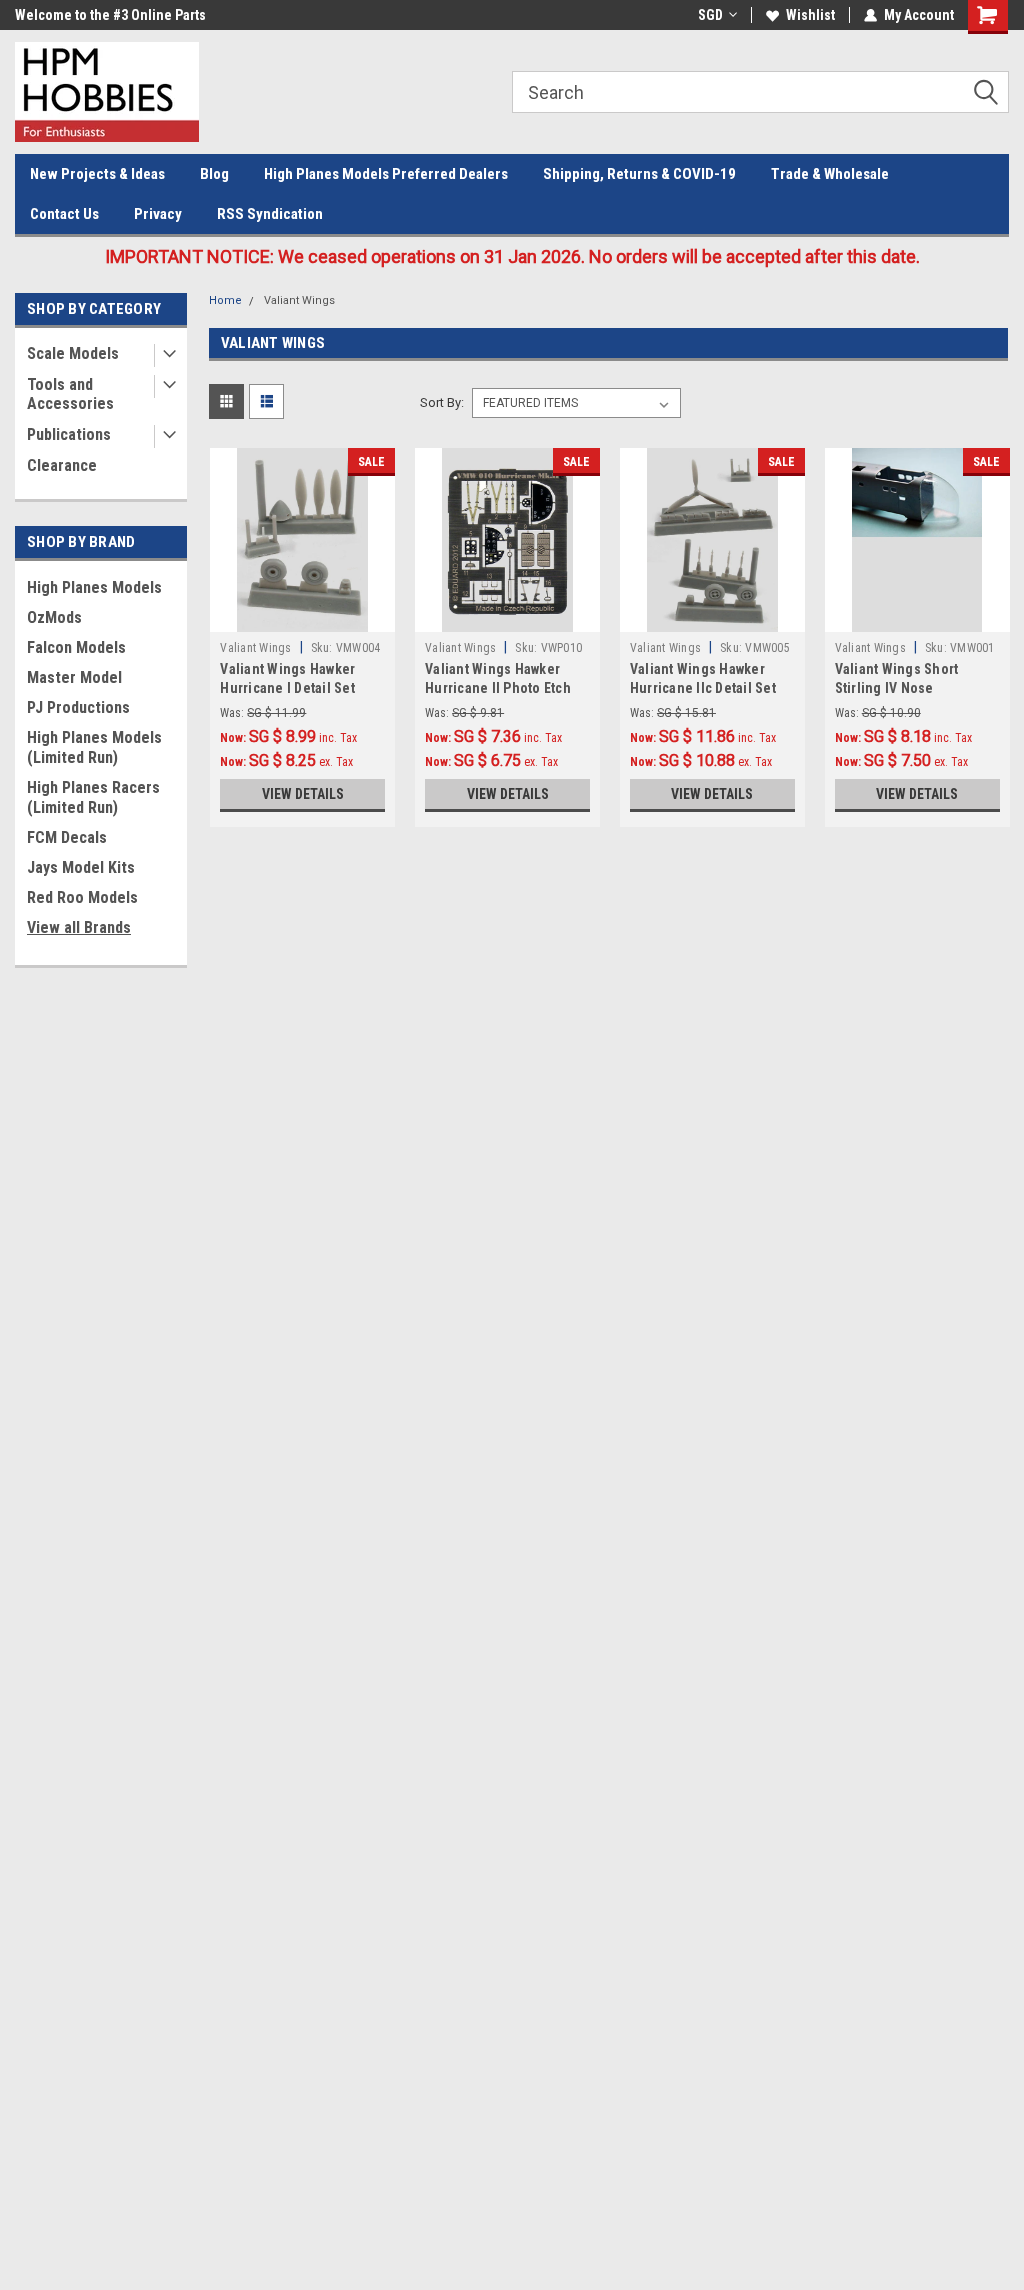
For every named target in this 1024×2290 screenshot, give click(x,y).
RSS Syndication (270, 214)
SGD (710, 15)
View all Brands (79, 927)
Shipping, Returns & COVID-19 (639, 174)
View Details (303, 794)
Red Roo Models (82, 897)
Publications (69, 434)
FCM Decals (67, 837)
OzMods (54, 617)
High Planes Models (94, 587)
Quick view (303, 617)
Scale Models (73, 353)
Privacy (158, 214)
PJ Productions (78, 707)
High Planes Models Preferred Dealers (386, 174)
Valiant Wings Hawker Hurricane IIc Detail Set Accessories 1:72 (703, 688)
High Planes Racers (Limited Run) (93, 797)
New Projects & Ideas (97, 174)
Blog (214, 174)
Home (225, 300)
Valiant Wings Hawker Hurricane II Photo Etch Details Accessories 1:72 (502, 688)
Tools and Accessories (70, 394)
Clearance (62, 465)
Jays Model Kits (81, 867)
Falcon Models (76, 647)
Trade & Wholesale (830, 174)
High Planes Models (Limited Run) (94, 747)
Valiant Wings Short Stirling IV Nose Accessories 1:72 (897, 688)
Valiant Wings (299, 300)
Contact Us (64, 214)
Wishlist (810, 15)
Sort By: (442, 402)
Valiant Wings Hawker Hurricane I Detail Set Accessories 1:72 (287, 688)
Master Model (74, 677)
